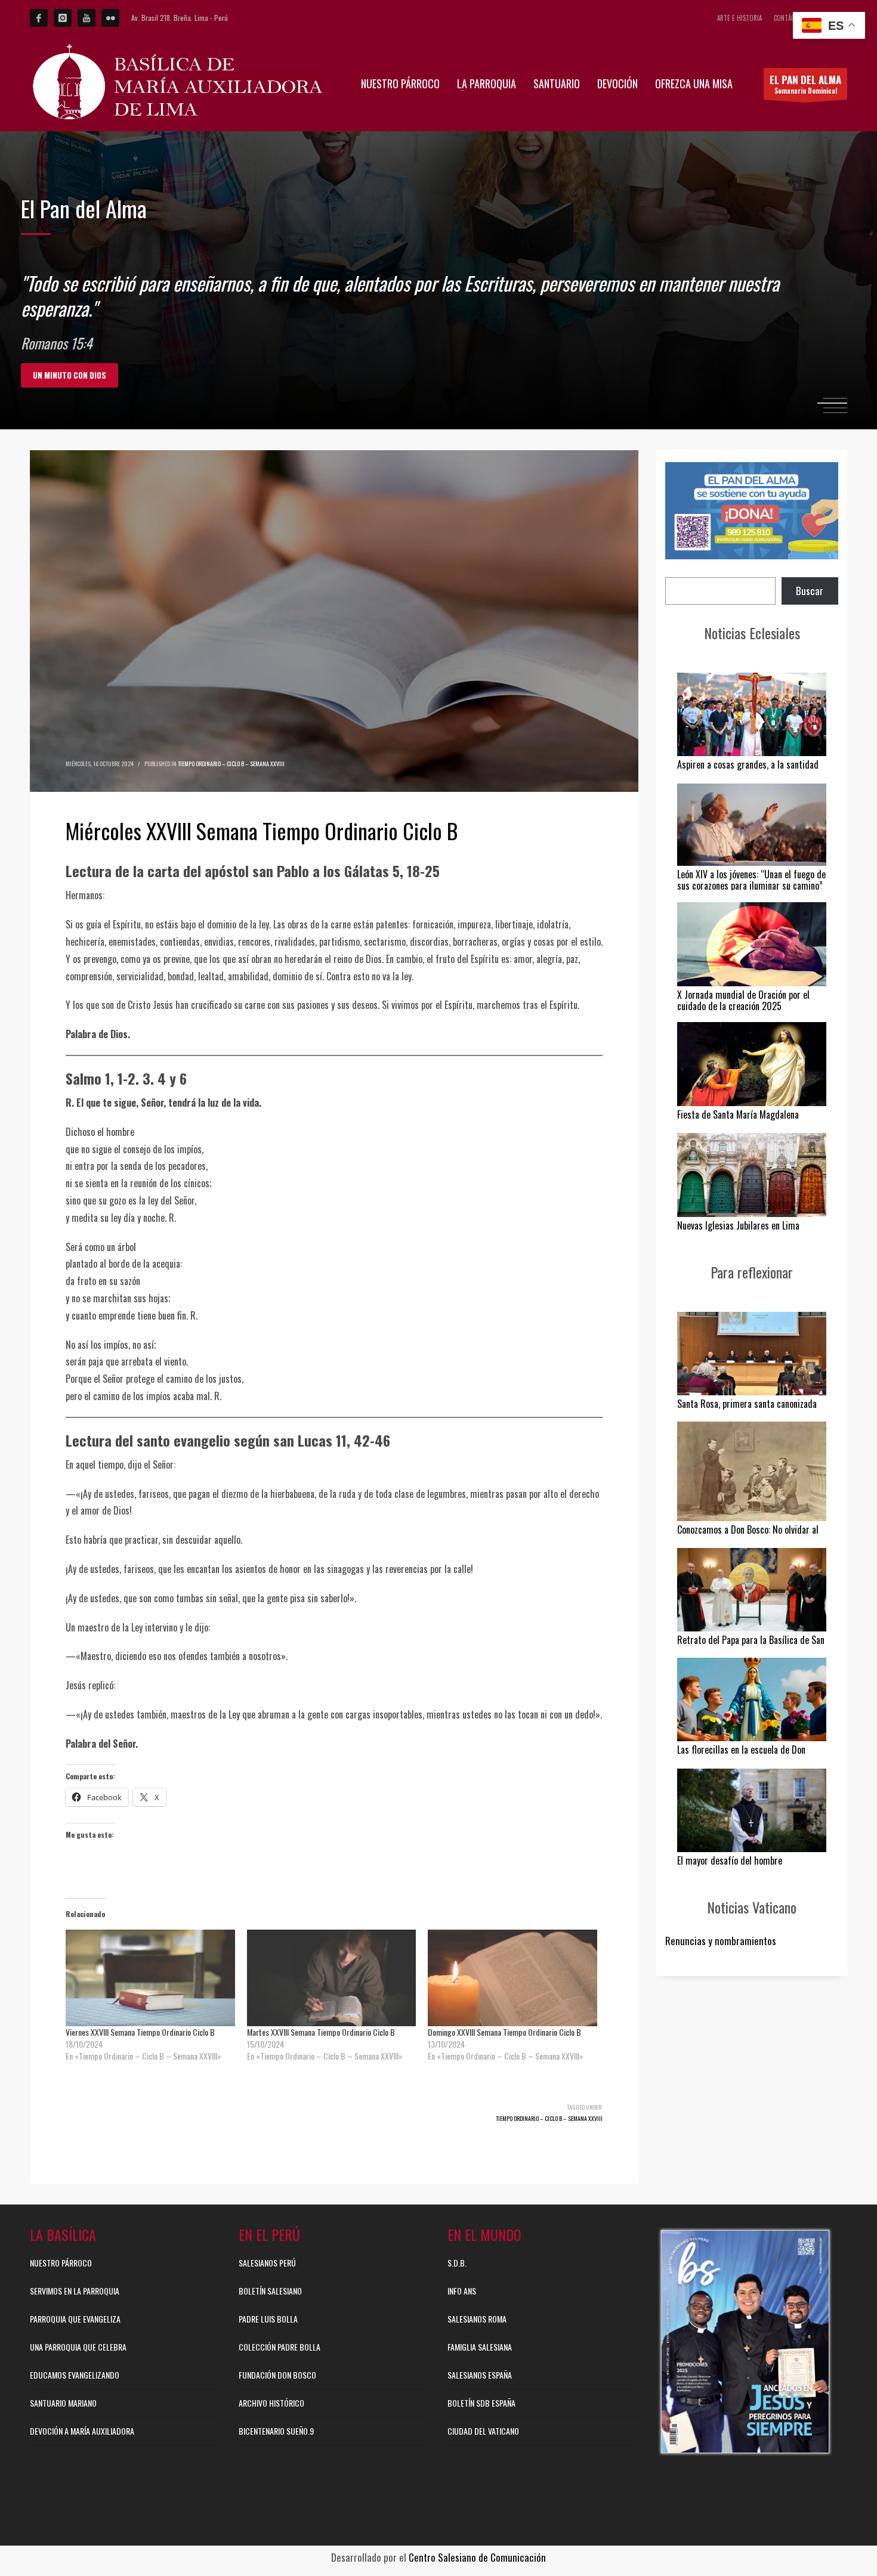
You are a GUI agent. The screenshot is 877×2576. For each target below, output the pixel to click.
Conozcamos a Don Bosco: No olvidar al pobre (748, 1535)
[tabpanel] (438, 280)
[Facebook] (39, 18)
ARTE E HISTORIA (739, 18)
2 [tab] (835, 403)
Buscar (810, 591)
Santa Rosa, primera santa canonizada (747, 1404)
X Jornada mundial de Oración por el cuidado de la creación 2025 (743, 1000)
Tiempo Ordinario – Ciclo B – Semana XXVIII (231, 764)
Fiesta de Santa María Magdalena (738, 1114)
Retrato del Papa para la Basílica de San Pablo (751, 1645)
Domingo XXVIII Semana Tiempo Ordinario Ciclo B (504, 2032)
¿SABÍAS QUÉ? (57, 375)
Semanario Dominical (805, 84)
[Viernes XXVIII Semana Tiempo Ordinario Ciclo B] (150, 1978)
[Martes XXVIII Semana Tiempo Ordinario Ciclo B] (332, 1978)
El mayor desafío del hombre (730, 1860)
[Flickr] (110, 18)
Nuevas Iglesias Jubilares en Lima (738, 1225)
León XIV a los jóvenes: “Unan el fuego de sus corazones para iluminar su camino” (751, 880)
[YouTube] (87, 18)
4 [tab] (835, 413)
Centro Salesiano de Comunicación (477, 2557)
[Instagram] (63, 18)
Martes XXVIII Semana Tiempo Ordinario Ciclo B (321, 2032)
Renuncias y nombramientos (721, 1941)
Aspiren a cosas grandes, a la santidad (748, 764)
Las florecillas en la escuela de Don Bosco (741, 1755)
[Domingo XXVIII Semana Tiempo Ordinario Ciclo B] (512, 1978)
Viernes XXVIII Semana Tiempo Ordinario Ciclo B (140, 2032)
